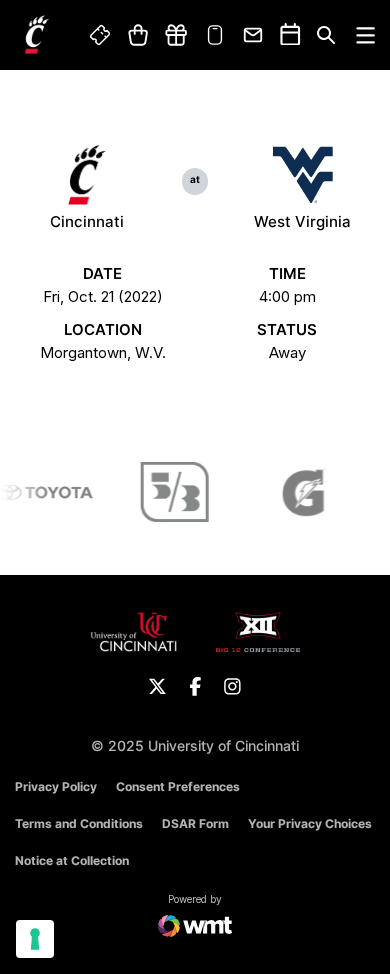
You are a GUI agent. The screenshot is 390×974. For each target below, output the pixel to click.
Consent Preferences (178, 786)
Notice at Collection (72, 860)
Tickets (101, 35)
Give (176, 35)
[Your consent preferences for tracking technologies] (35, 939)
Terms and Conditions (79, 823)
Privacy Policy (56, 786)
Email (254, 35)
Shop (137, 35)
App (215, 35)
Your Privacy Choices (310, 823)
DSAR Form (195, 823)
